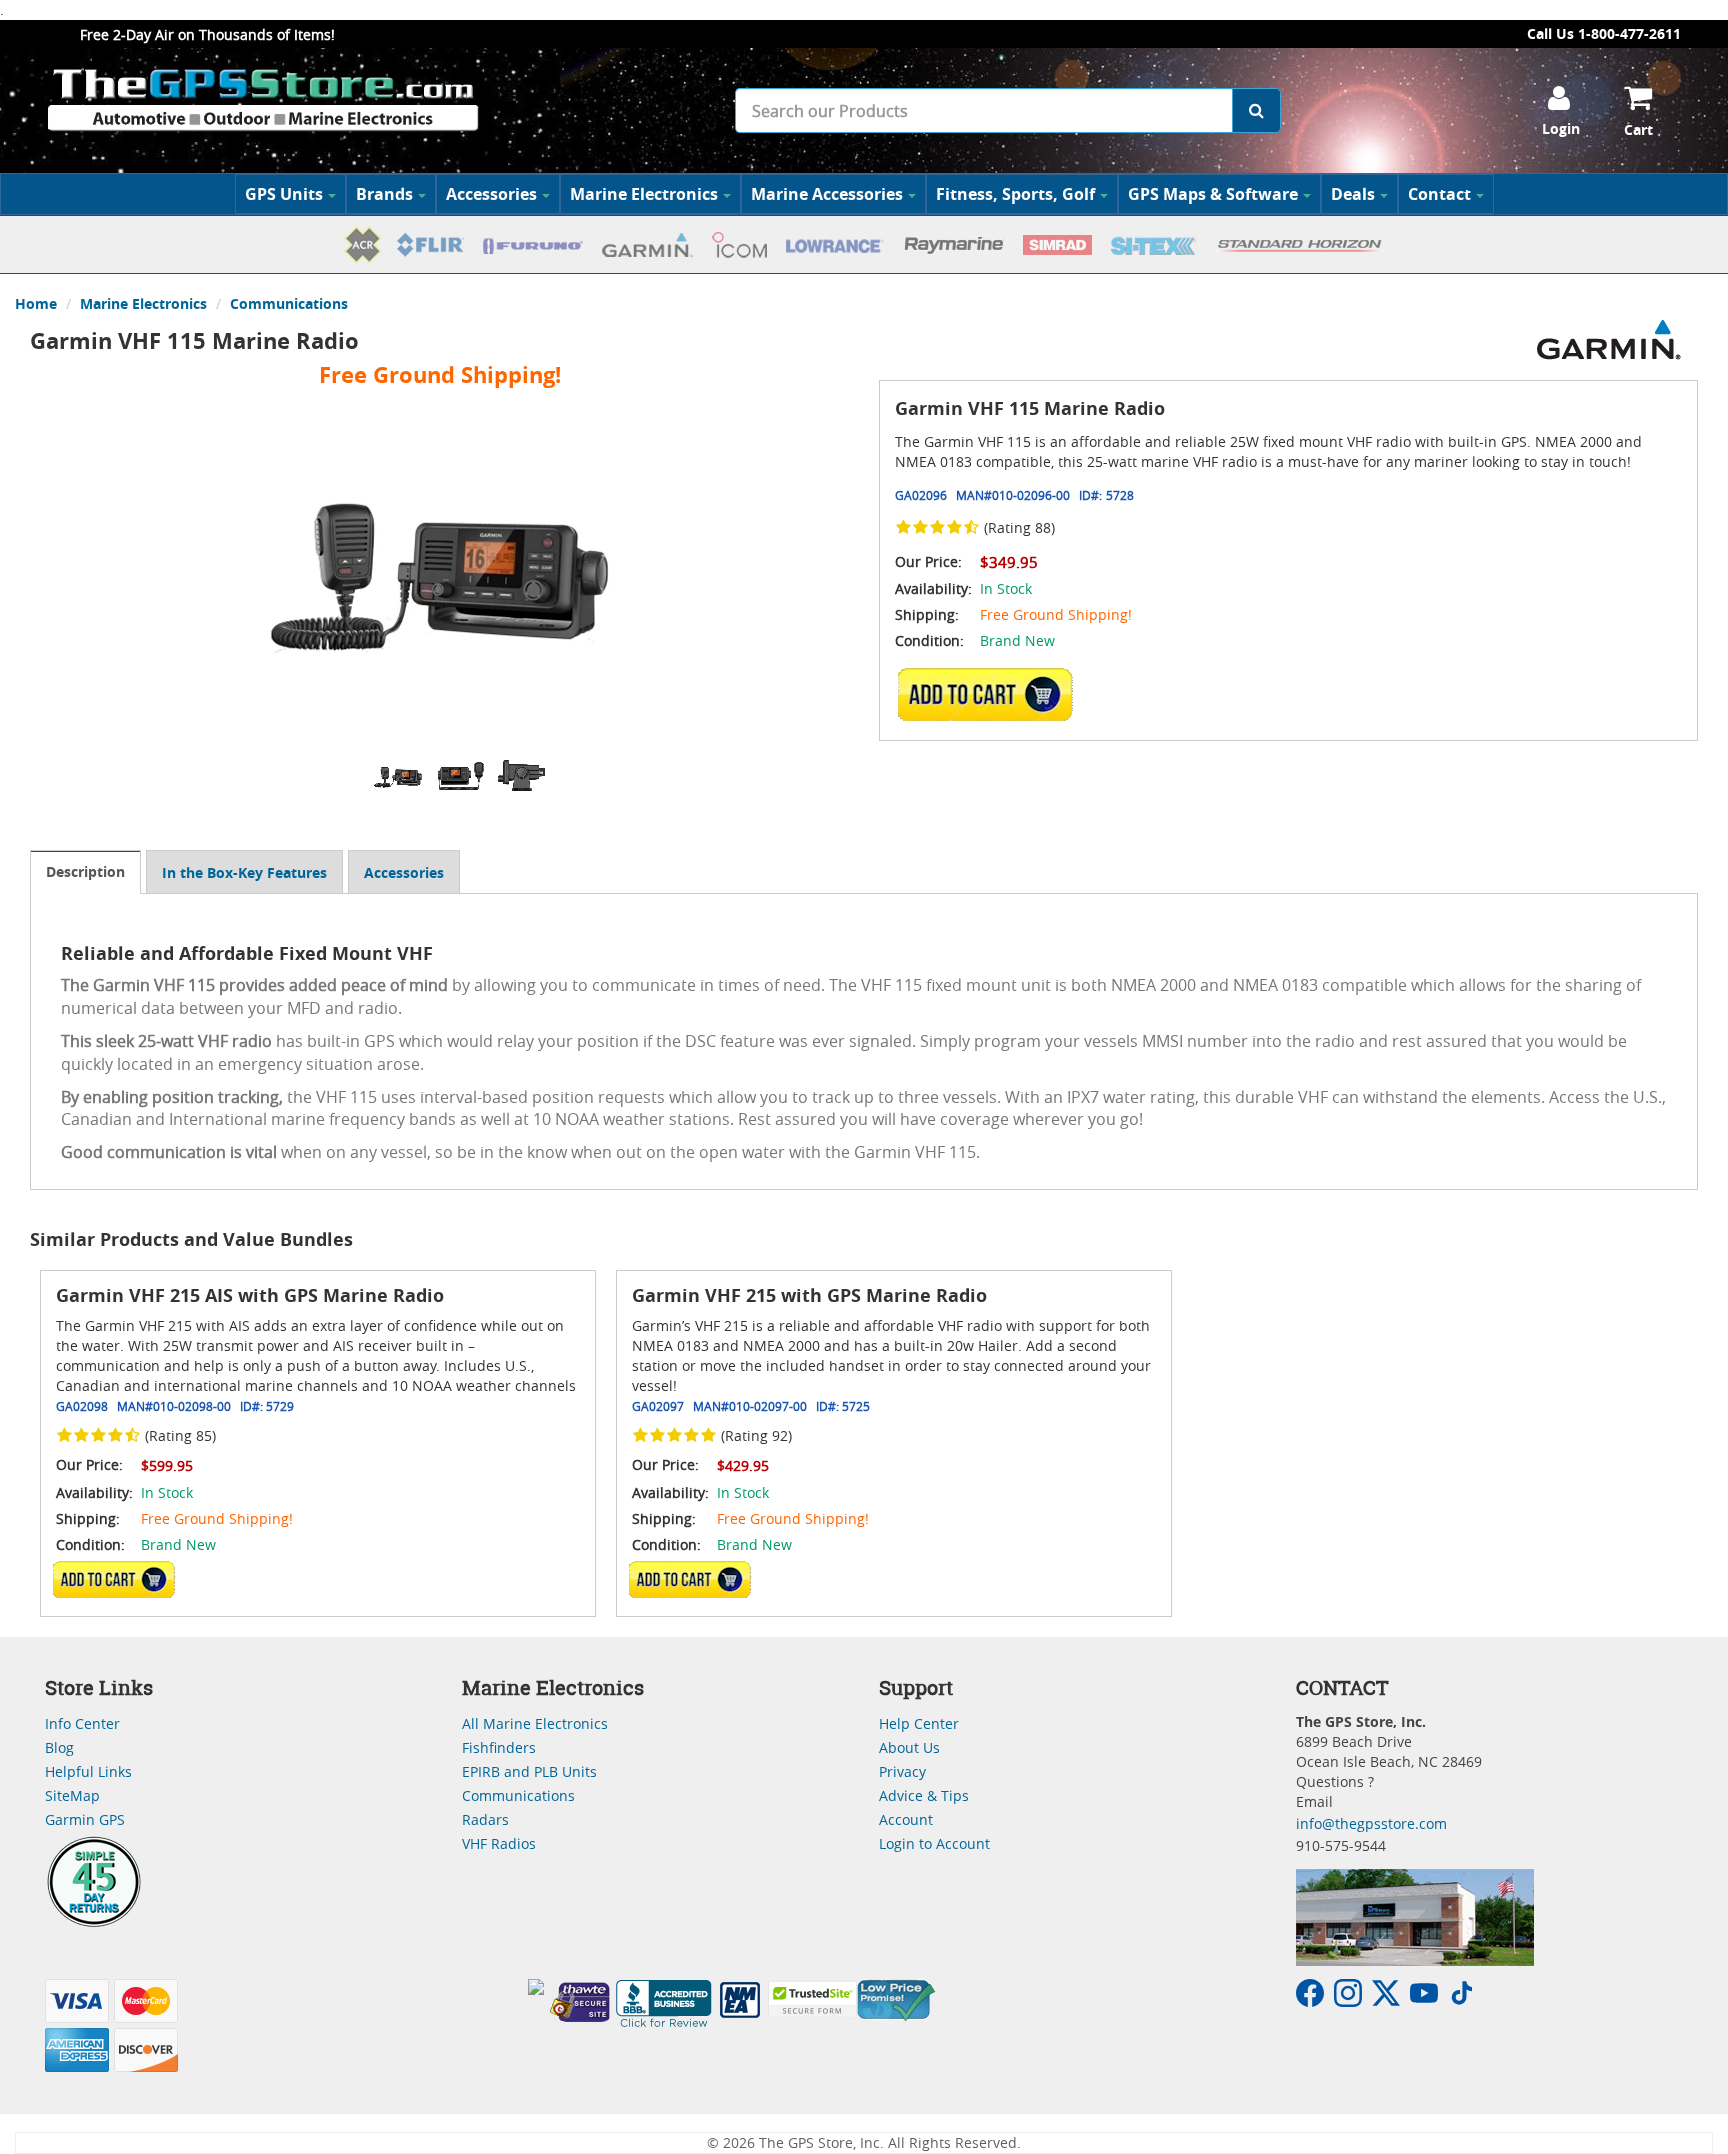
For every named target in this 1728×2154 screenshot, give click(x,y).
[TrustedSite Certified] (812, 1999)
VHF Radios (499, 1843)
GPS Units (284, 194)
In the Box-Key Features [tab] (244, 872)
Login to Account (934, 1843)
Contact (1439, 194)
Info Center (82, 1723)
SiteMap (72, 1795)
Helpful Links (88, 1771)
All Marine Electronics (535, 1723)
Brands (384, 194)
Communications (289, 303)
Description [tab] (85, 871)
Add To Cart (114, 1578)
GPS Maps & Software (1213, 194)
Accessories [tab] (404, 872)
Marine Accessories (827, 194)
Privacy (902, 1771)
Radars (485, 1819)
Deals (1353, 194)
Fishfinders (499, 1747)
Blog (59, 1747)
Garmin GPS (85, 1819)
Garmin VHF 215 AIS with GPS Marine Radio (250, 1295)
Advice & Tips (924, 1795)
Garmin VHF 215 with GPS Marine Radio (809, 1295)
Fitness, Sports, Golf (1015, 194)
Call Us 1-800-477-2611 (1604, 33)
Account (906, 1819)
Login (1561, 128)
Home (36, 303)
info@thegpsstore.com (1371, 1823)
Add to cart (991, 694)
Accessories (491, 194)
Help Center (919, 1723)
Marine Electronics (644, 194)
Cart (1638, 129)
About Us (909, 1747)
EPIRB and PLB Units (529, 1771)
